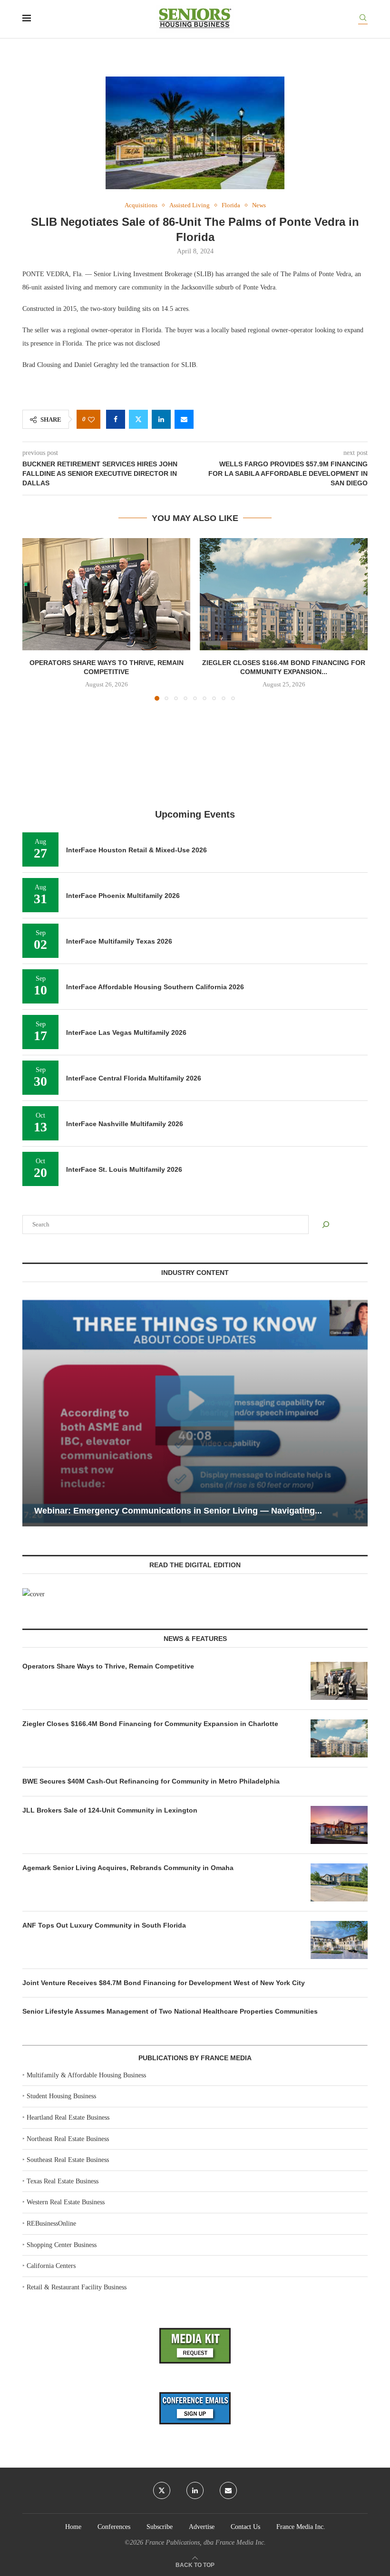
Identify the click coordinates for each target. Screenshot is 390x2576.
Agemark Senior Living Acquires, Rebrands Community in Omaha (128, 1868)
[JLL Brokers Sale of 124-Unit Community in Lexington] (339, 1825)
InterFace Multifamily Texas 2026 (119, 941)
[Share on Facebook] (116, 419)
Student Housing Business (61, 2096)
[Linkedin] (195, 2490)
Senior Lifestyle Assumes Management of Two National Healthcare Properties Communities (170, 2011)
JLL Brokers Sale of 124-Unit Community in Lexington (110, 1810)
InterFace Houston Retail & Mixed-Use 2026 (136, 850)
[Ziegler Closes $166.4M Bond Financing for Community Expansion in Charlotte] (284, 594)
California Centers (51, 2266)
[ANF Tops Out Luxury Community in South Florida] (339, 1940)
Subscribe (160, 2527)
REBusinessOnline (51, 2224)
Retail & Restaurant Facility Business (77, 2287)
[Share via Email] (184, 419)
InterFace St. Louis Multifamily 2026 (124, 1169)
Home (73, 2527)
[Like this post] (91, 420)
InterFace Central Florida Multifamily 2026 (134, 1078)
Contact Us (245, 2527)
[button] (35, 619)
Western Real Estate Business (66, 2202)
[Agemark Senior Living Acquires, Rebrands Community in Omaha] (339, 1882)
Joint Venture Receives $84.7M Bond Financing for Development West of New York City (164, 1983)
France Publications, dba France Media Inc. (205, 2542)
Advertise (202, 2527)
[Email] (228, 2490)
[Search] (363, 19)
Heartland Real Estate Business (68, 2118)
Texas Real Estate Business (63, 2181)
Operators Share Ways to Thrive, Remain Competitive (108, 1666)
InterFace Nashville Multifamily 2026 (125, 1124)
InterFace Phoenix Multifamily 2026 (123, 896)
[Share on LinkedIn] (161, 419)
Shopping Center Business (62, 2245)
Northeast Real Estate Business (68, 2139)
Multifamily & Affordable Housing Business (86, 2075)
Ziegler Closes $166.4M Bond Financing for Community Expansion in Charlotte (150, 1724)
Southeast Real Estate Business (68, 2160)
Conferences (114, 2527)
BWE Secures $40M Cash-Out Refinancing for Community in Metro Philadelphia (151, 1781)
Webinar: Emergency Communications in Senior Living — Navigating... (178, 1511)
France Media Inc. (301, 2527)
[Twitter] (162, 2490)
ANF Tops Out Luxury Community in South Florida (104, 1925)
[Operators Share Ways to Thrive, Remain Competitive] (106, 594)
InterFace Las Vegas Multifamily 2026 (126, 1032)
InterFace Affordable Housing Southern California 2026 (155, 987)
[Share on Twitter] (138, 419)
